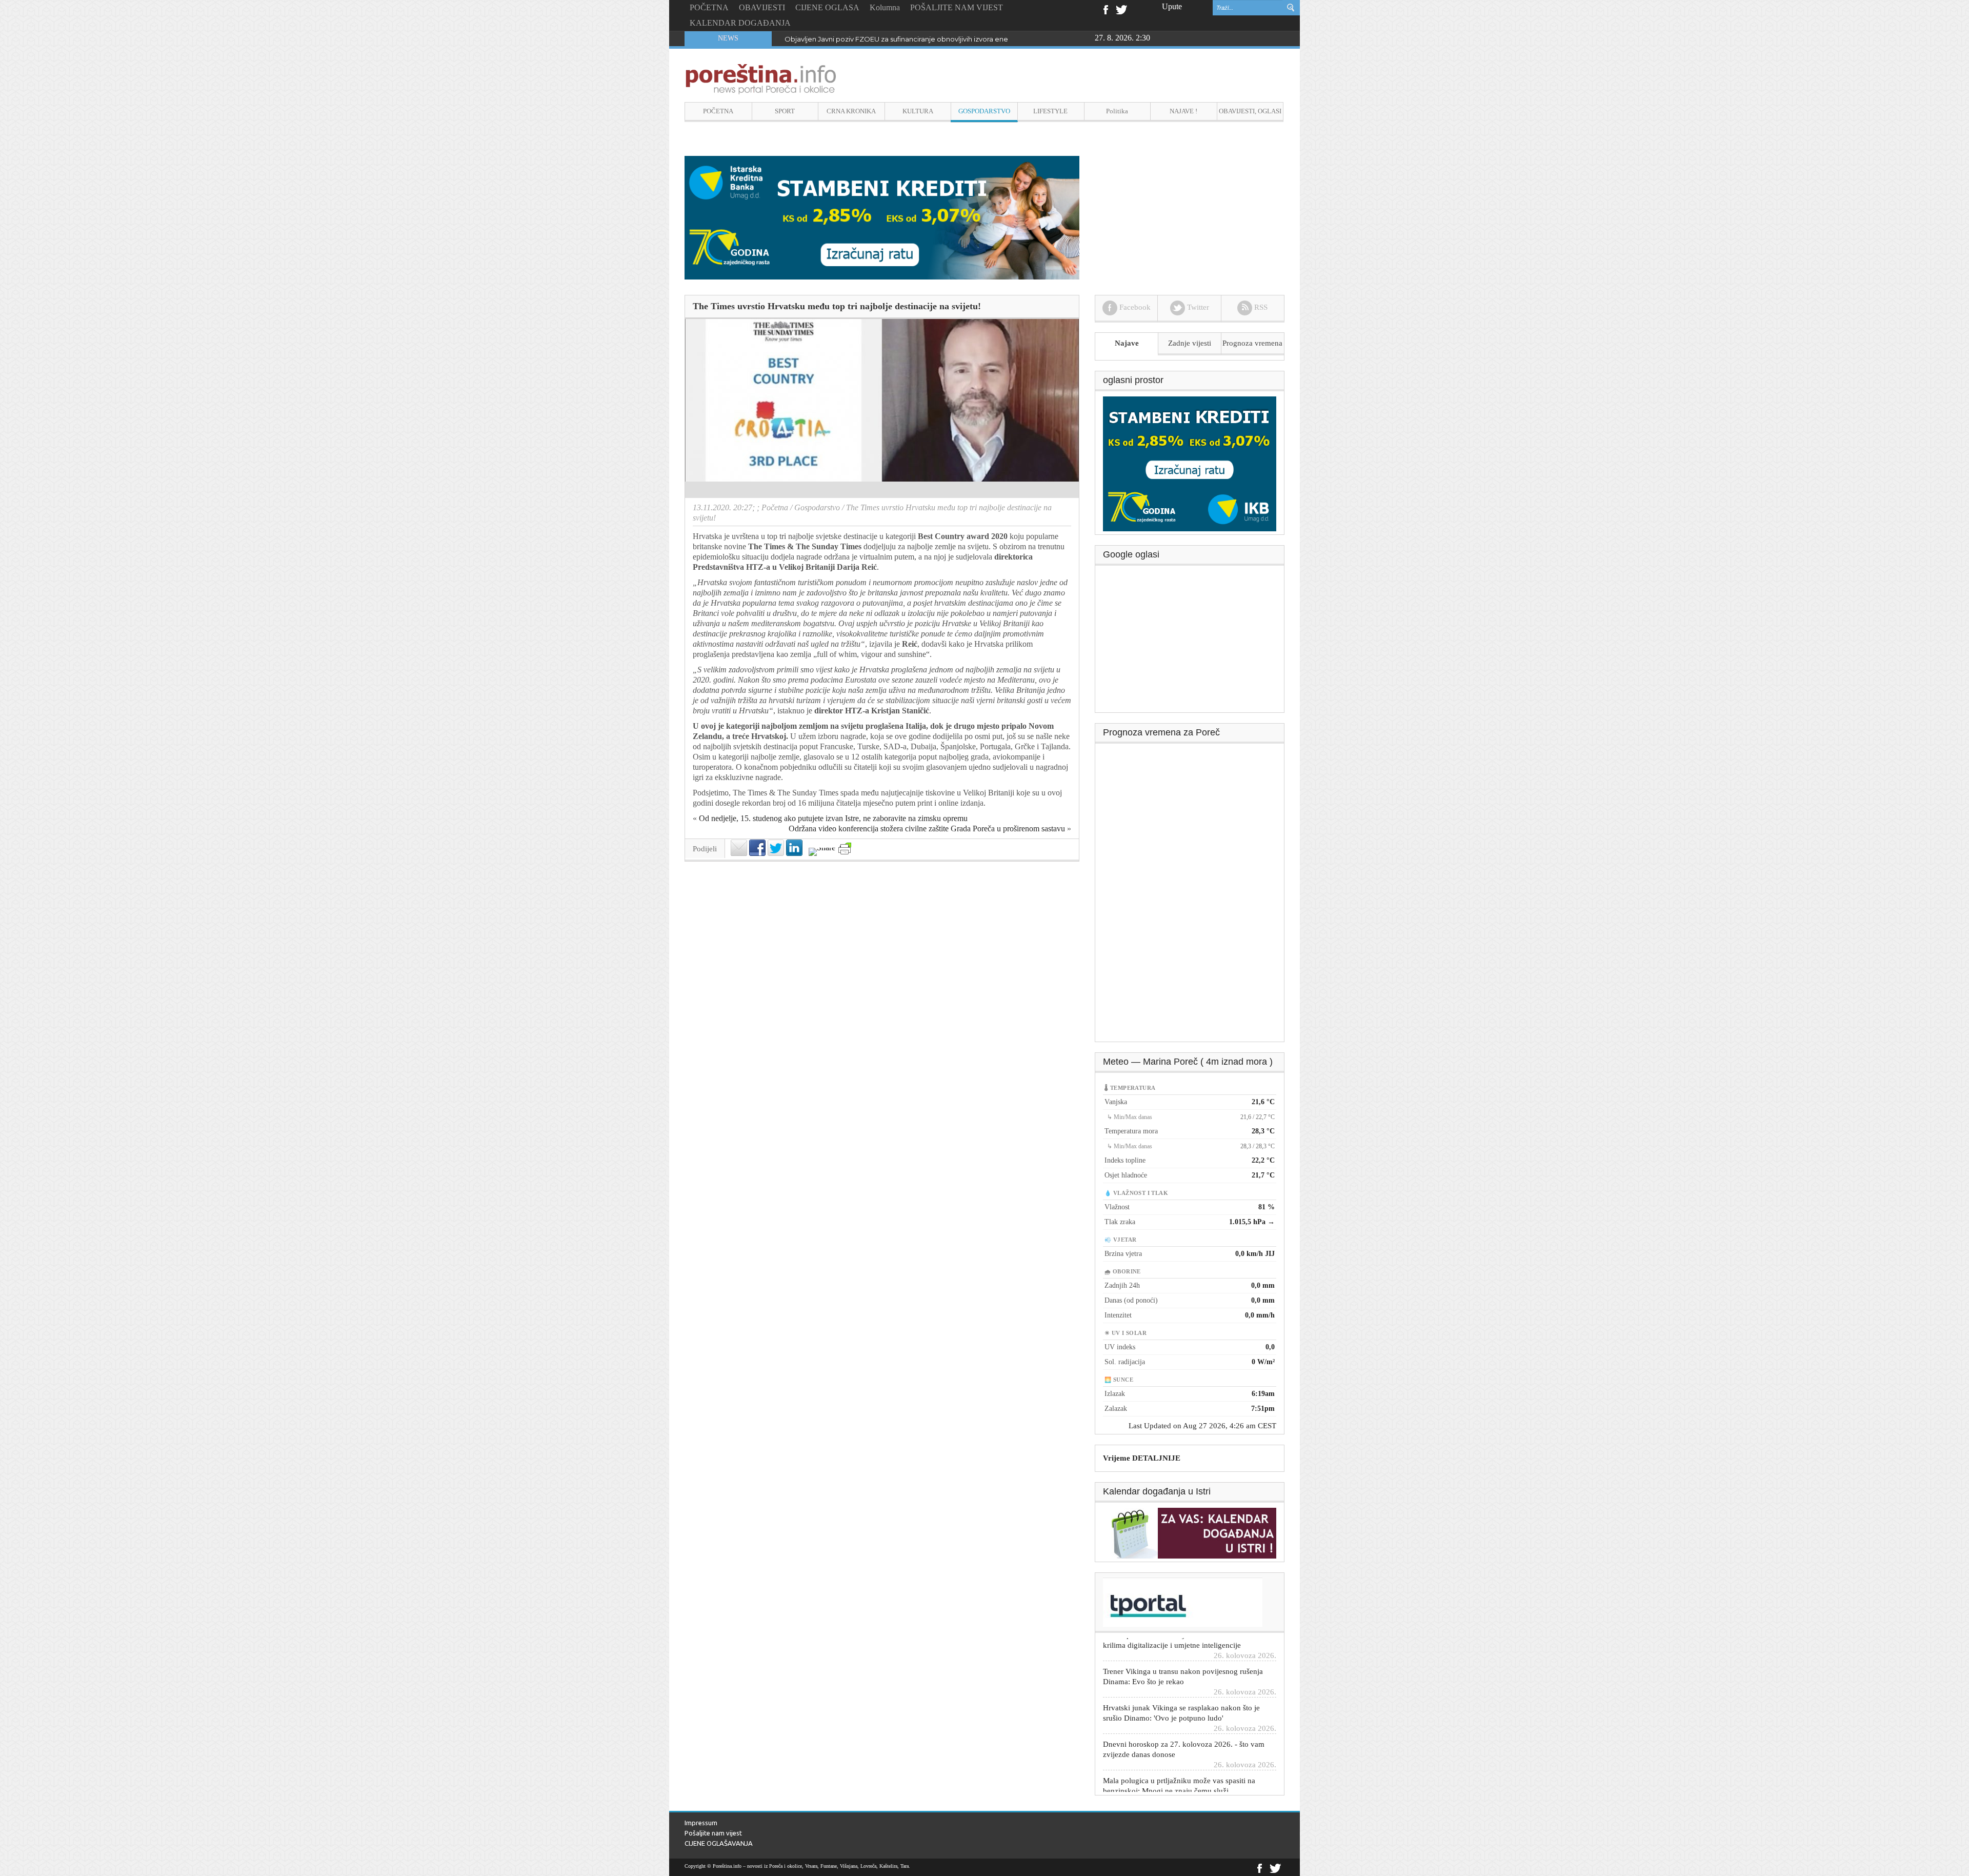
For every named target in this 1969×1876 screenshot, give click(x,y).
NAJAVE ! (1183, 111)
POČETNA (709, 7)
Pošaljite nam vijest (713, 1833)
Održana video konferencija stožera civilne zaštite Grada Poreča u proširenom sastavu (927, 829)
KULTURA (918, 111)
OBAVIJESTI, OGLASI (1250, 111)
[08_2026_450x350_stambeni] (1190, 463)
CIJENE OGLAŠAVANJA (719, 1843)
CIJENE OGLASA (827, 7)
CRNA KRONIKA (851, 111)
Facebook (1105, 9)
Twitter (1121, 9)
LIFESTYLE (1050, 111)
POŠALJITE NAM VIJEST (957, 7)
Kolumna (885, 7)
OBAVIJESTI (762, 7)
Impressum (701, 1823)
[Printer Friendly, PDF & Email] (845, 849)
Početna (775, 507)
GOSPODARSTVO (984, 111)
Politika (1117, 111)
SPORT (785, 111)
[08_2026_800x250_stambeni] (882, 217)
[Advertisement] (1190, 643)
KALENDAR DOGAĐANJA (740, 23)
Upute (1172, 6)
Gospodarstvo (817, 507)
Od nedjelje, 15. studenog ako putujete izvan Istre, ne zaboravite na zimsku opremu (833, 818)
